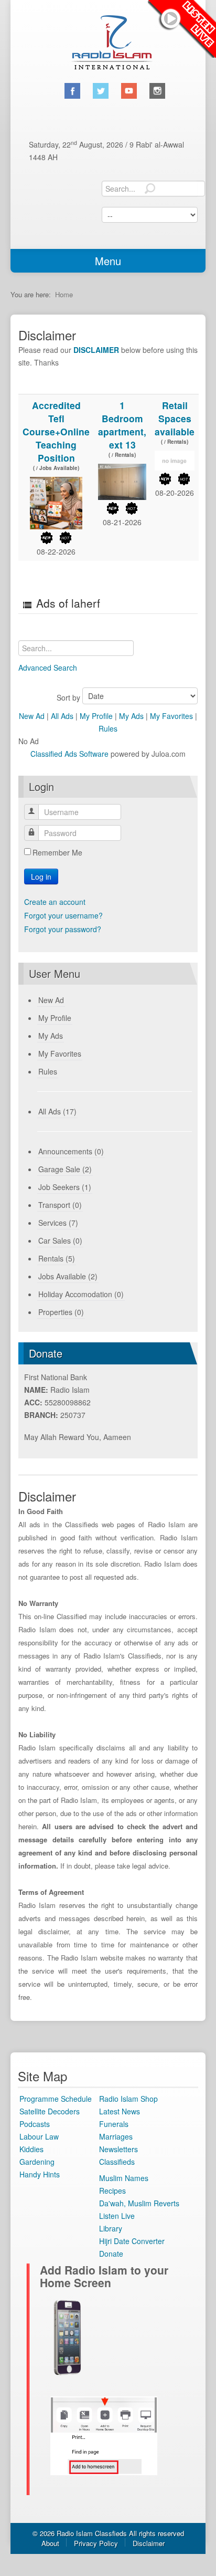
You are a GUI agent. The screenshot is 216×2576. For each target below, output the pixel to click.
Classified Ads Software (69, 754)
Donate (111, 2254)
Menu (108, 261)
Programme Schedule (56, 2099)
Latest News (120, 2111)
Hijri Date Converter (132, 2241)
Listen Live (182, 29)
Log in (41, 877)
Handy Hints (40, 2174)
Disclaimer (149, 2543)
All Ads (62, 716)
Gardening (37, 2162)
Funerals (114, 2124)
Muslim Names (124, 2178)
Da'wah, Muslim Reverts (139, 2203)
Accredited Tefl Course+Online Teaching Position (56, 431)
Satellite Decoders (50, 2111)
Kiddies (31, 2149)
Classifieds (117, 2162)
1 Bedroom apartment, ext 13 (122, 425)
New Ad (32, 716)
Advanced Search (48, 668)
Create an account (55, 902)
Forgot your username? (63, 915)
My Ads (131, 716)
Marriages (116, 2136)
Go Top (108, 2563)
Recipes (112, 2191)
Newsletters (118, 2149)
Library (111, 2228)
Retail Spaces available (175, 418)
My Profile (96, 716)
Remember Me (57, 852)
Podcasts (35, 2124)
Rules (108, 728)
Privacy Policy (96, 2543)
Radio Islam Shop (128, 2099)
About (50, 2543)
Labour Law (39, 2136)
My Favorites (171, 716)
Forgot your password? (63, 929)
